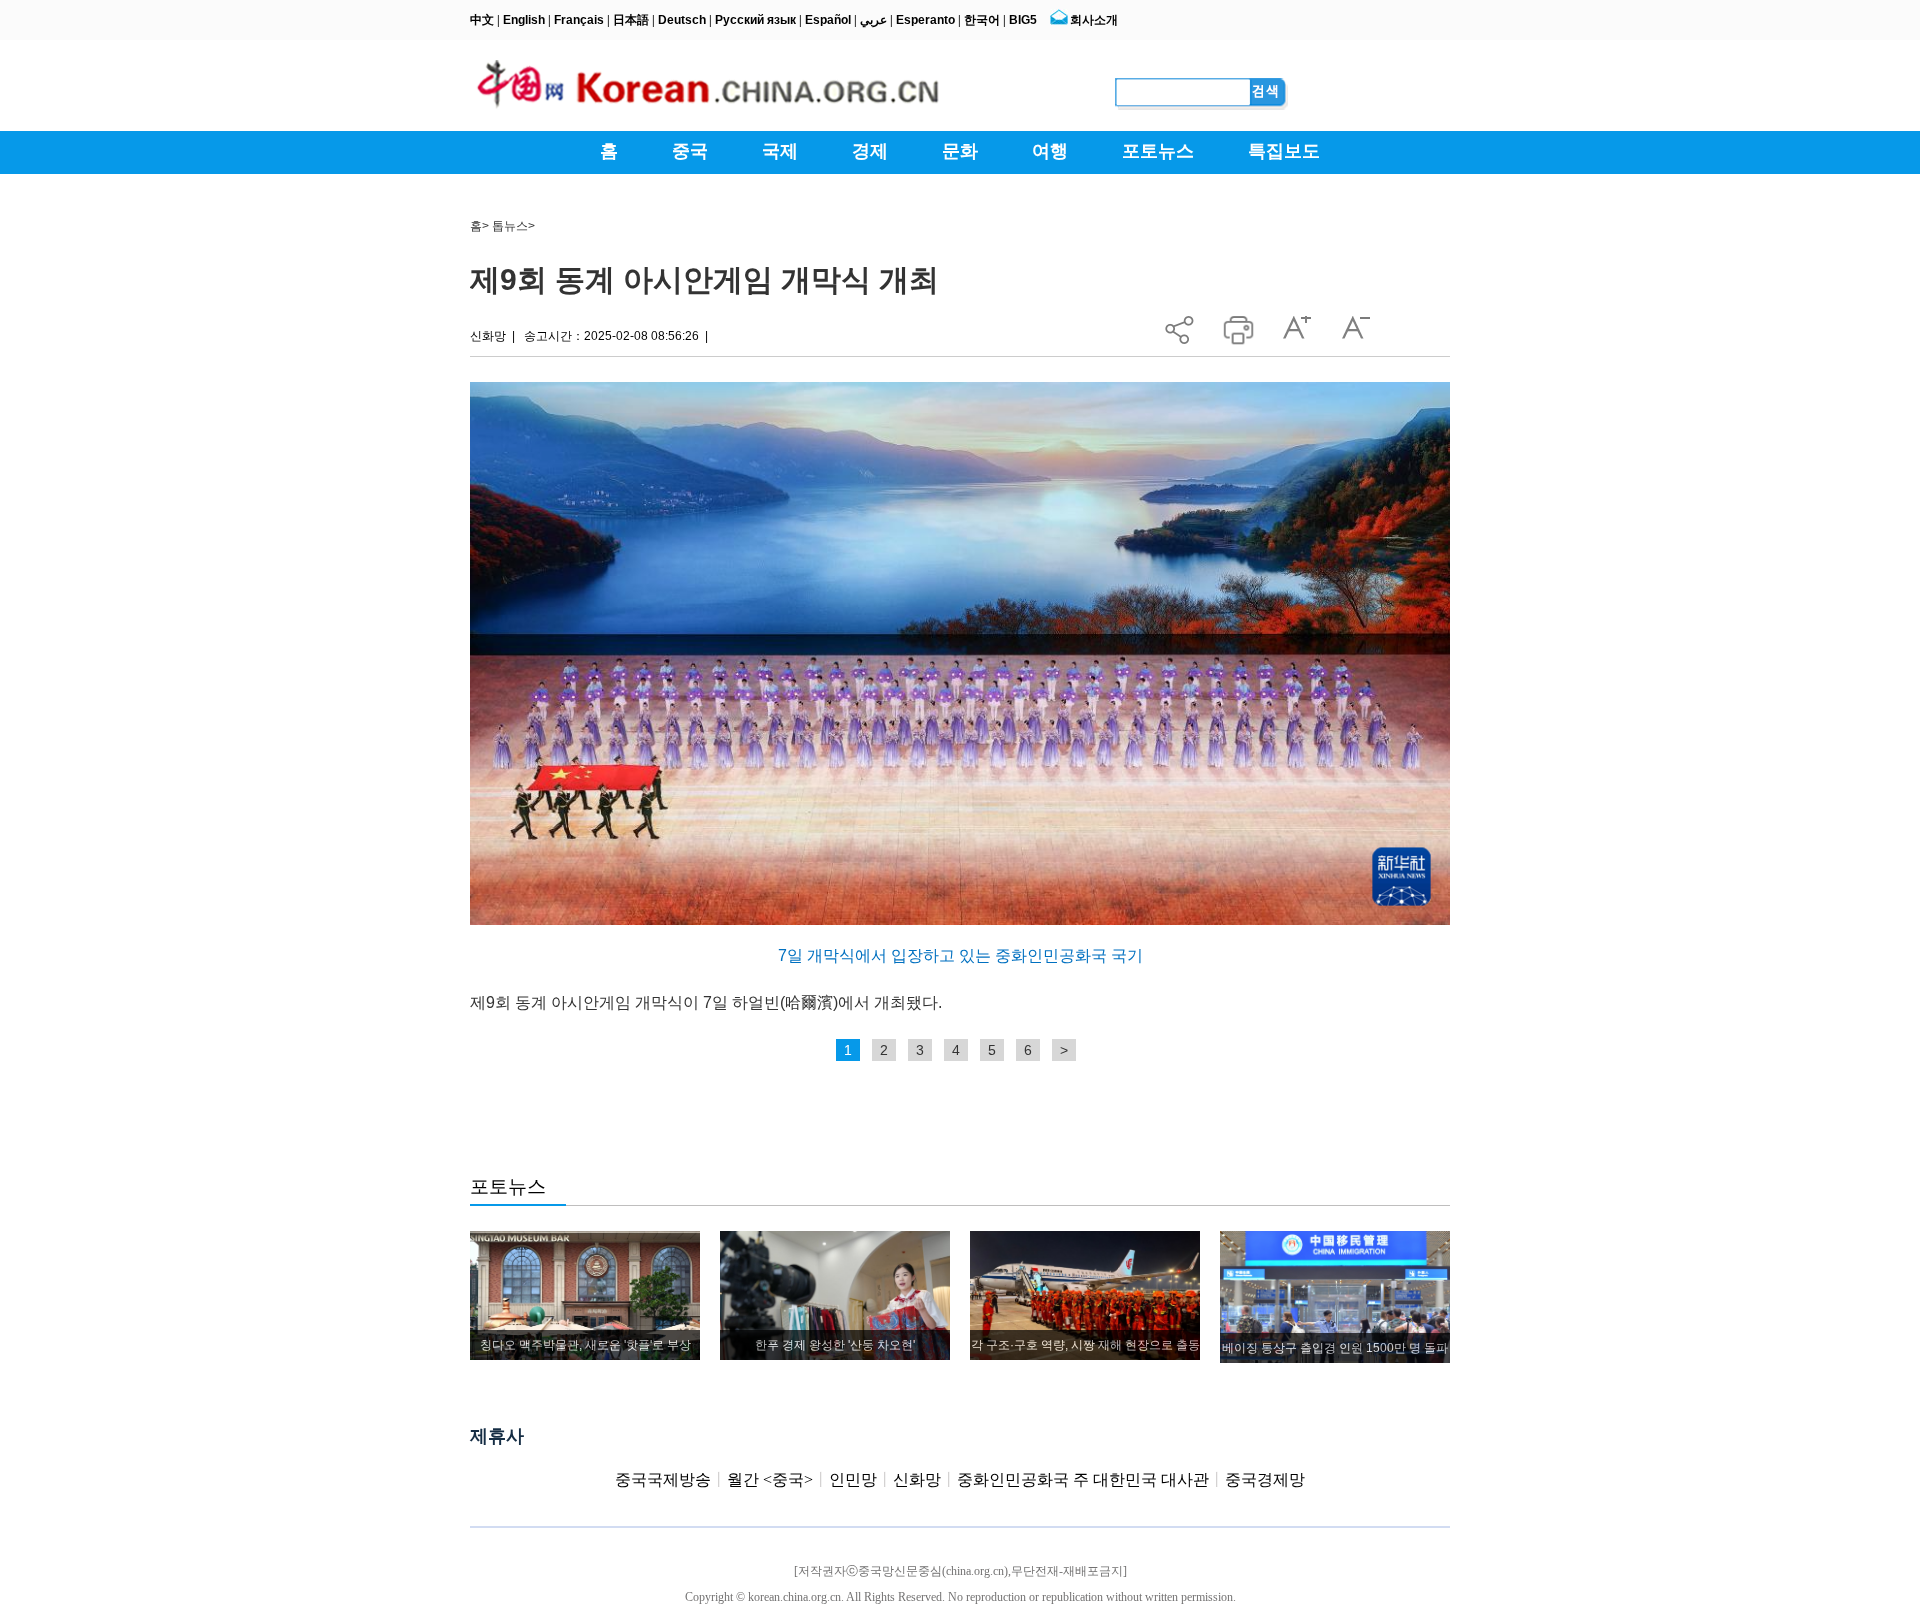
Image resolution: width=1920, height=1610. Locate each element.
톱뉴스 (510, 226)
